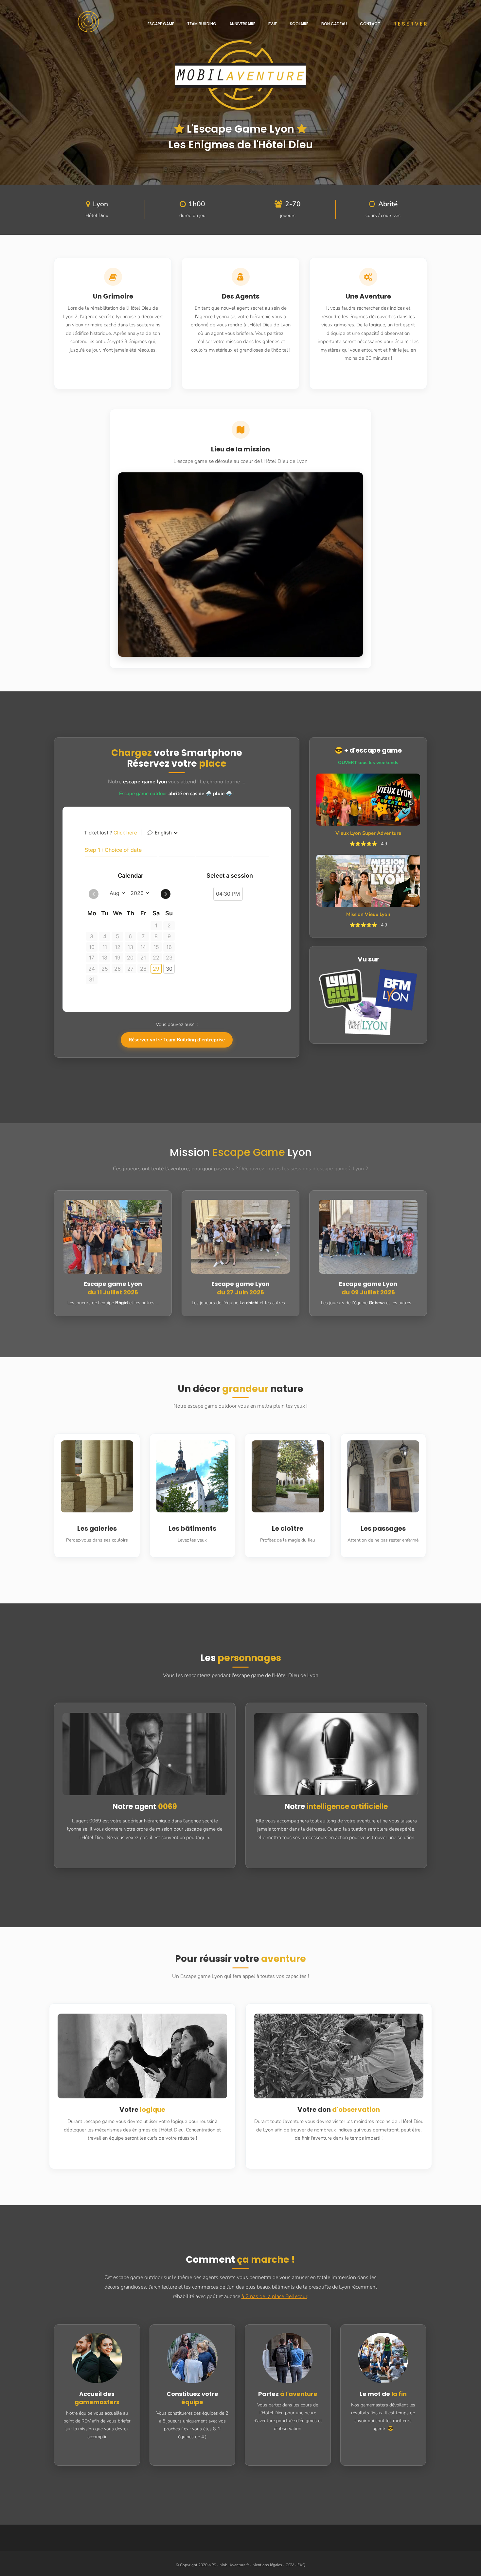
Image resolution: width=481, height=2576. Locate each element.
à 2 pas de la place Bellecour (274, 2296)
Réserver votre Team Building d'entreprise (177, 1040)
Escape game (161, 24)
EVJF (273, 24)
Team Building (202, 24)
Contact (370, 24)
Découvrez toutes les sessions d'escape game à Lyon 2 (304, 1169)
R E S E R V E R (410, 24)
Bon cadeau (334, 24)
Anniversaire (242, 24)
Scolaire (299, 24)
